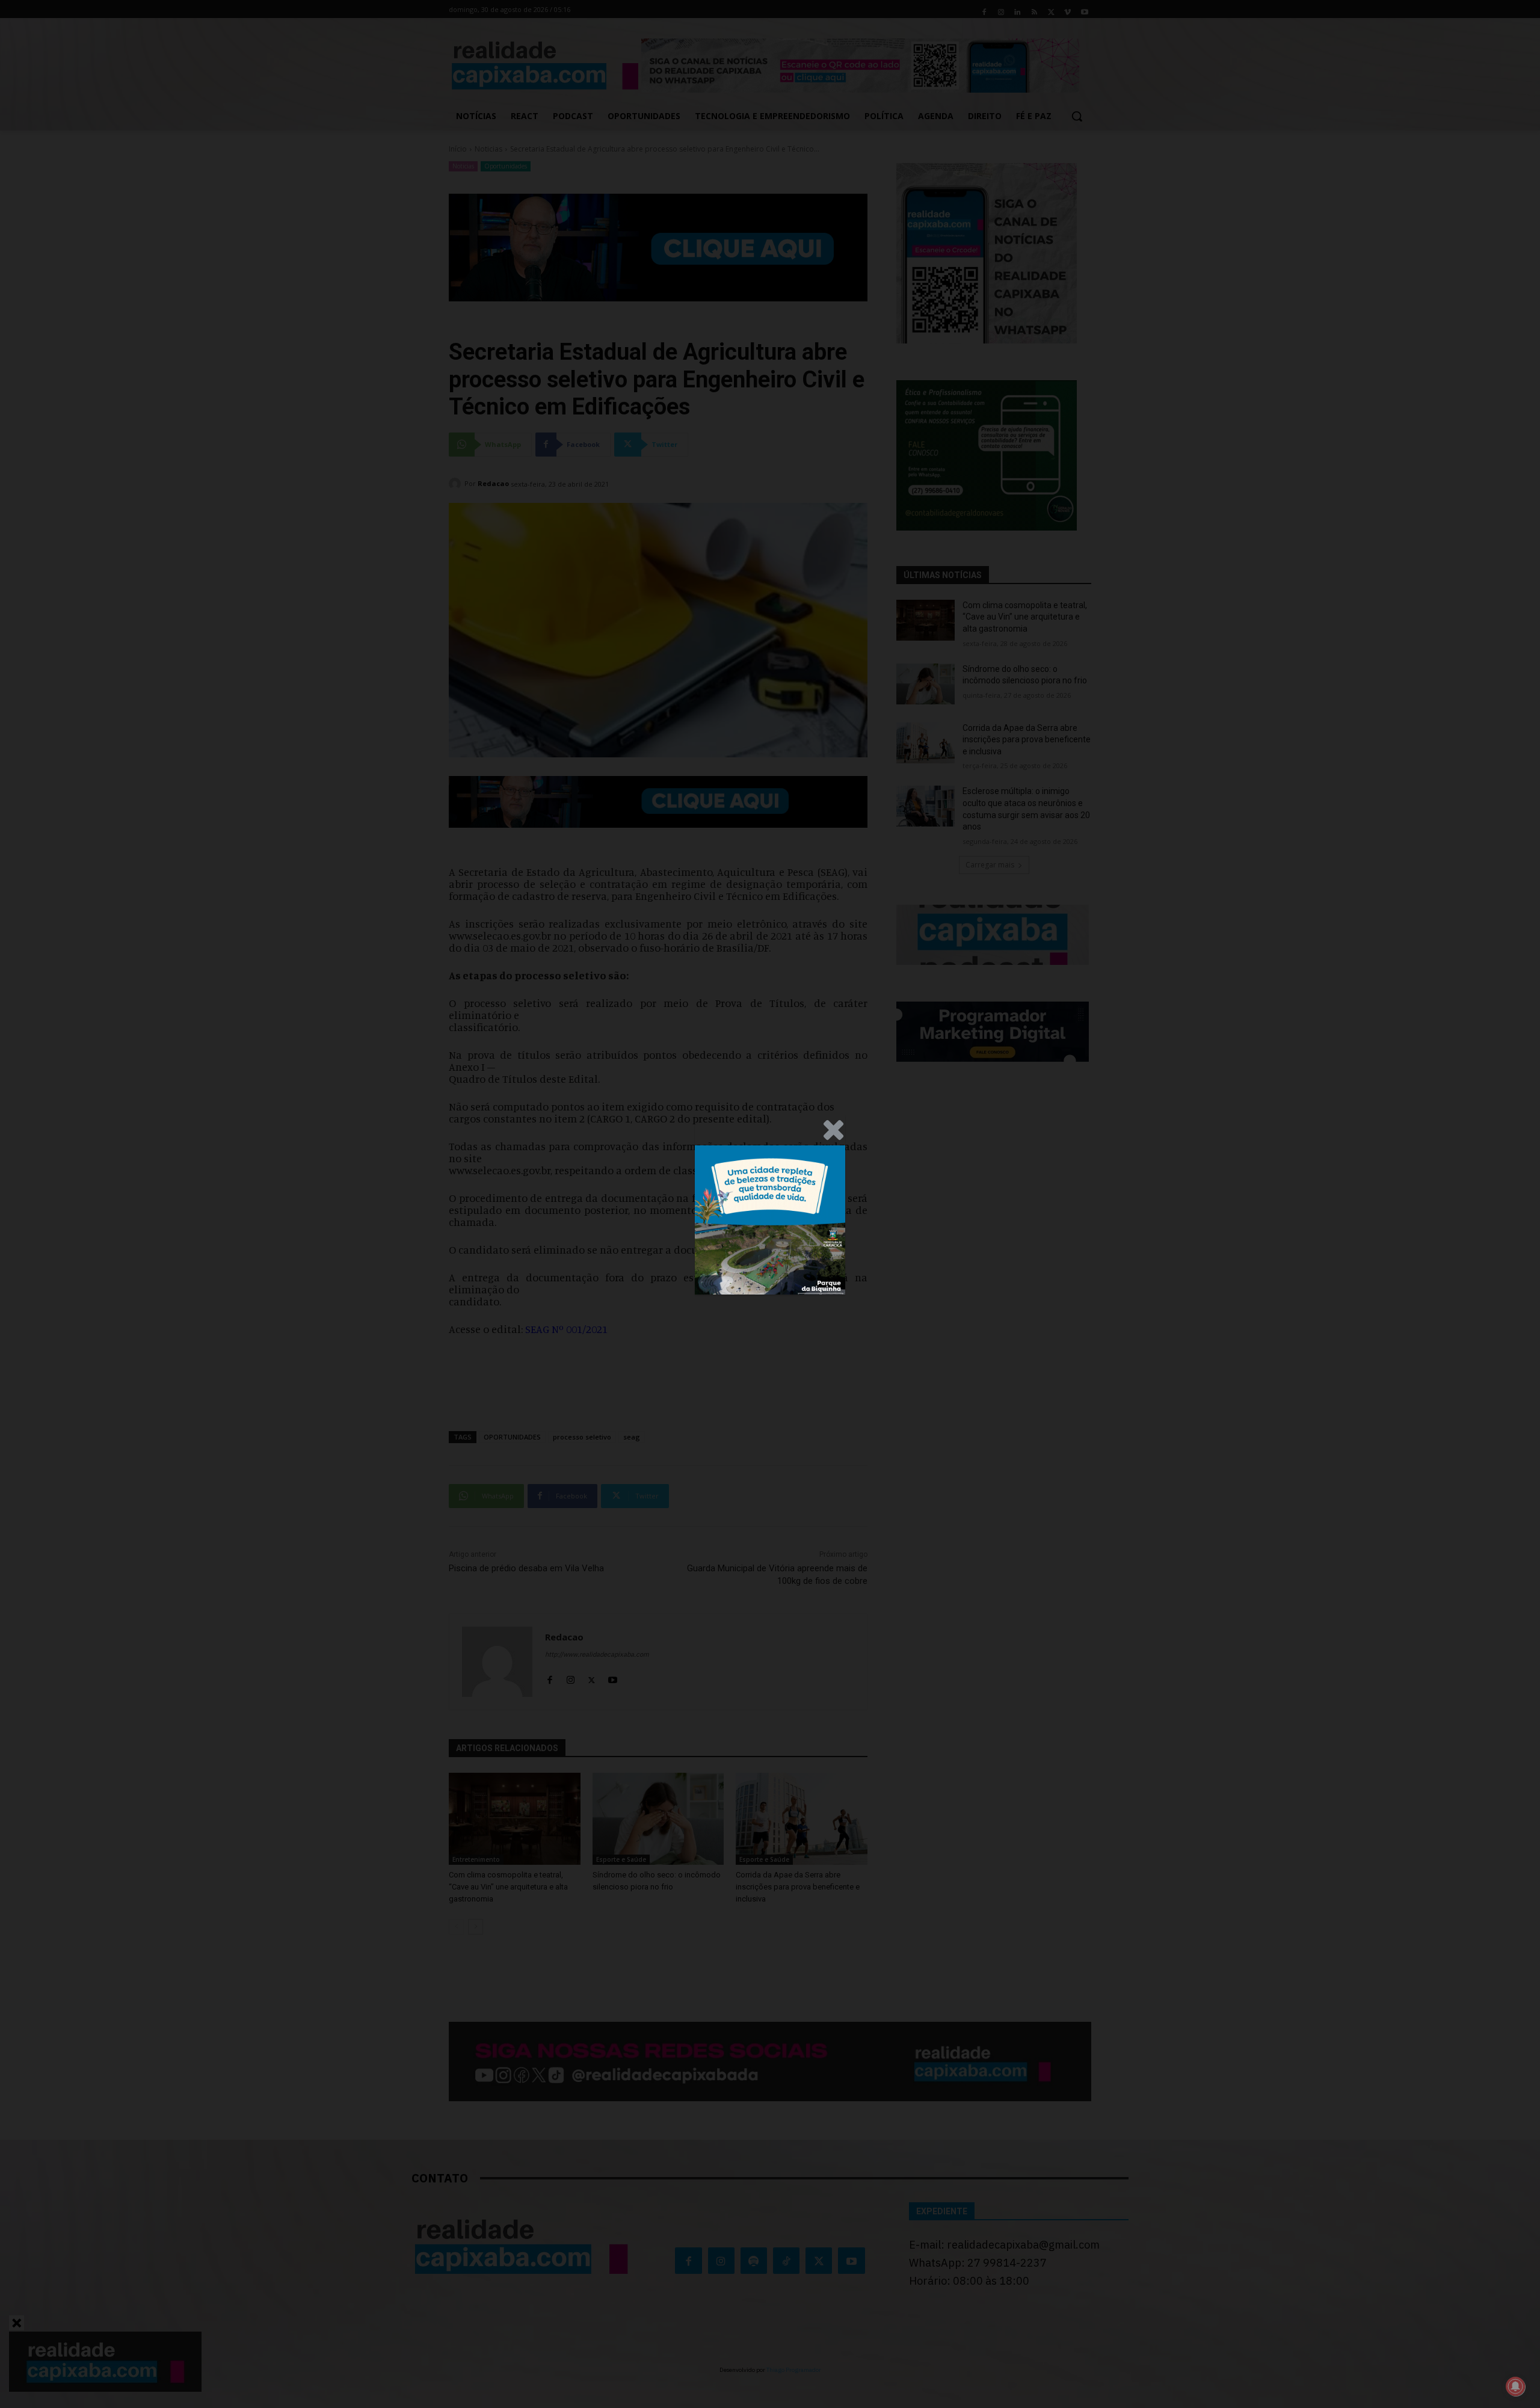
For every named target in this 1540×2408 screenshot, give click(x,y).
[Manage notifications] (1515, 2386)
